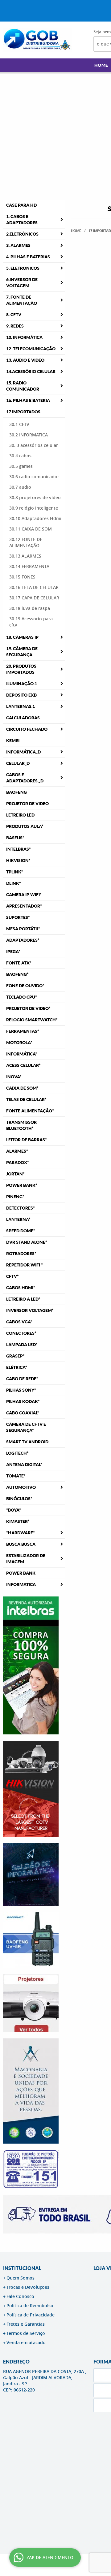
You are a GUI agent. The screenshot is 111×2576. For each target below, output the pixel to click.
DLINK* (14, 883)
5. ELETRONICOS (23, 268)
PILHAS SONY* (21, 1390)
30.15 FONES (22, 577)
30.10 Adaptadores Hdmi (35, 518)
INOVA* (14, 1077)
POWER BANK (21, 1573)
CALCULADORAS (23, 718)
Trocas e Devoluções (28, 2287)
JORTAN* (15, 1174)
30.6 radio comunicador (34, 477)
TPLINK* (15, 872)
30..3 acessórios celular (34, 445)
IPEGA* (13, 952)
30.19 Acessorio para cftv (31, 622)
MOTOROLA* (19, 1043)
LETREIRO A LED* (23, 1299)
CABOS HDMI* (21, 1288)
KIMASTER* (18, 1521)
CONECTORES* (21, 1333)
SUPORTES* (18, 917)
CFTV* (12, 1276)
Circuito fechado (27, 729)
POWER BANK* (22, 1185)
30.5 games (21, 466)
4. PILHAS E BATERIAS (28, 257)
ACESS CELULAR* (23, 1065)
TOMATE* (16, 1476)
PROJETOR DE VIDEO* (28, 1008)
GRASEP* (15, 1356)
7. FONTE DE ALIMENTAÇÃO (22, 300)
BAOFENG (16, 792)
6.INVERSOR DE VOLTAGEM (22, 283)
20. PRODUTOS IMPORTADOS (21, 669)
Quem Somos (21, 2278)
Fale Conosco (20, 2296)
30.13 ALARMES (25, 556)
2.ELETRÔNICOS (22, 234)
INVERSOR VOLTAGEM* (30, 1310)
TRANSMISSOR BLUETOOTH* (21, 1125)
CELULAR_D (18, 763)
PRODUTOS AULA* (25, 826)
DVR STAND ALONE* (27, 1242)
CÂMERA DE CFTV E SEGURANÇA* (26, 1427)
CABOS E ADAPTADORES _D (25, 778)
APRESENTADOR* (24, 906)
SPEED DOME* (21, 1231)
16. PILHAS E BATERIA (28, 400)
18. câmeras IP (22, 637)
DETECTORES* (21, 1208)
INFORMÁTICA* (22, 1054)
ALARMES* (17, 1151)
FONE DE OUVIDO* (25, 986)
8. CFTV (14, 315)
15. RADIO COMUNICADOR (23, 386)
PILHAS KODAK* (23, 1401)
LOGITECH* (17, 1453)
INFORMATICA (21, 1584)
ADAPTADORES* (23, 940)
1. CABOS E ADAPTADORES (22, 220)
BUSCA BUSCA (21, 1544)
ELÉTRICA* (17, 1367)
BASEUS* (15, 838)
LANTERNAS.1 (21, 706)
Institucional (22, 2268)
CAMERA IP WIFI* (24, 895)
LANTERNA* (18, 1219)
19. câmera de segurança (22, 652)
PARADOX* (18, 1163)
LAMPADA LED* (22, 1345)
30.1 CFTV (19, 424)
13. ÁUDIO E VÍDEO (25, 360)
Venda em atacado (26, 2342)
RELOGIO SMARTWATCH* (32, 1020)
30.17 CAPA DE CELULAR (34, 598)
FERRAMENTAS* (23, 1031)
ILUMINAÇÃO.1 (22, 684)
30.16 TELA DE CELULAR (34, 587)
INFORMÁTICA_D (23, 752)
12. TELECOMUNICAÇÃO (31, 349)
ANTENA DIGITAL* (24, 1465)
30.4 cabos (20, 456)
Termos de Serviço (26, 2333)
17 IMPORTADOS (23, 412)
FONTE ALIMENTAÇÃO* (30, 1111)
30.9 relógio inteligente (34, 508)
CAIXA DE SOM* (22, 1088)
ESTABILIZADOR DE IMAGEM (26, 1559)
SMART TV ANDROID (27, 1442)
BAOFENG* (17, 974)
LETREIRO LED (20, 815)
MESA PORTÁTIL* (23, 929)
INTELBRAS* (18, 849)
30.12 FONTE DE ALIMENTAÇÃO (26, 542)
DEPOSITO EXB (21, 695)
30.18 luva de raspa (30, 608)
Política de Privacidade (31, 2315)
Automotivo (21, 1487)
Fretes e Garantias (26, 2324)
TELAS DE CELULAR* (26, 1099)
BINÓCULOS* (19, 1499)
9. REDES (15, 326)
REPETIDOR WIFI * (25, 1265)
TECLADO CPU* (22, 997)
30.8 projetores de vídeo (35, 497)
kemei (13, 741)
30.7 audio (20, 487)
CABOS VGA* (19, 1322)
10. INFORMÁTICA (24, 337)
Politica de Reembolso (30, 2306)
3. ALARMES (18, 245)
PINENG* (15, 1197)
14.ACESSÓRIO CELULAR (31, 372)
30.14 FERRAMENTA (29, 566)
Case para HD (21, 205)
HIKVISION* (18, 861)
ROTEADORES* (21, 1254)
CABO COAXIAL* (23, 1413)
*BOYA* (14, 1510)
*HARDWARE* (21, 1533)
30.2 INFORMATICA (29, 435)
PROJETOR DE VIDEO (27, 804)
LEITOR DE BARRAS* (27, 1140)
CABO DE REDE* (22, 1379)
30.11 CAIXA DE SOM (31, 529)
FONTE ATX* (19, 963)
